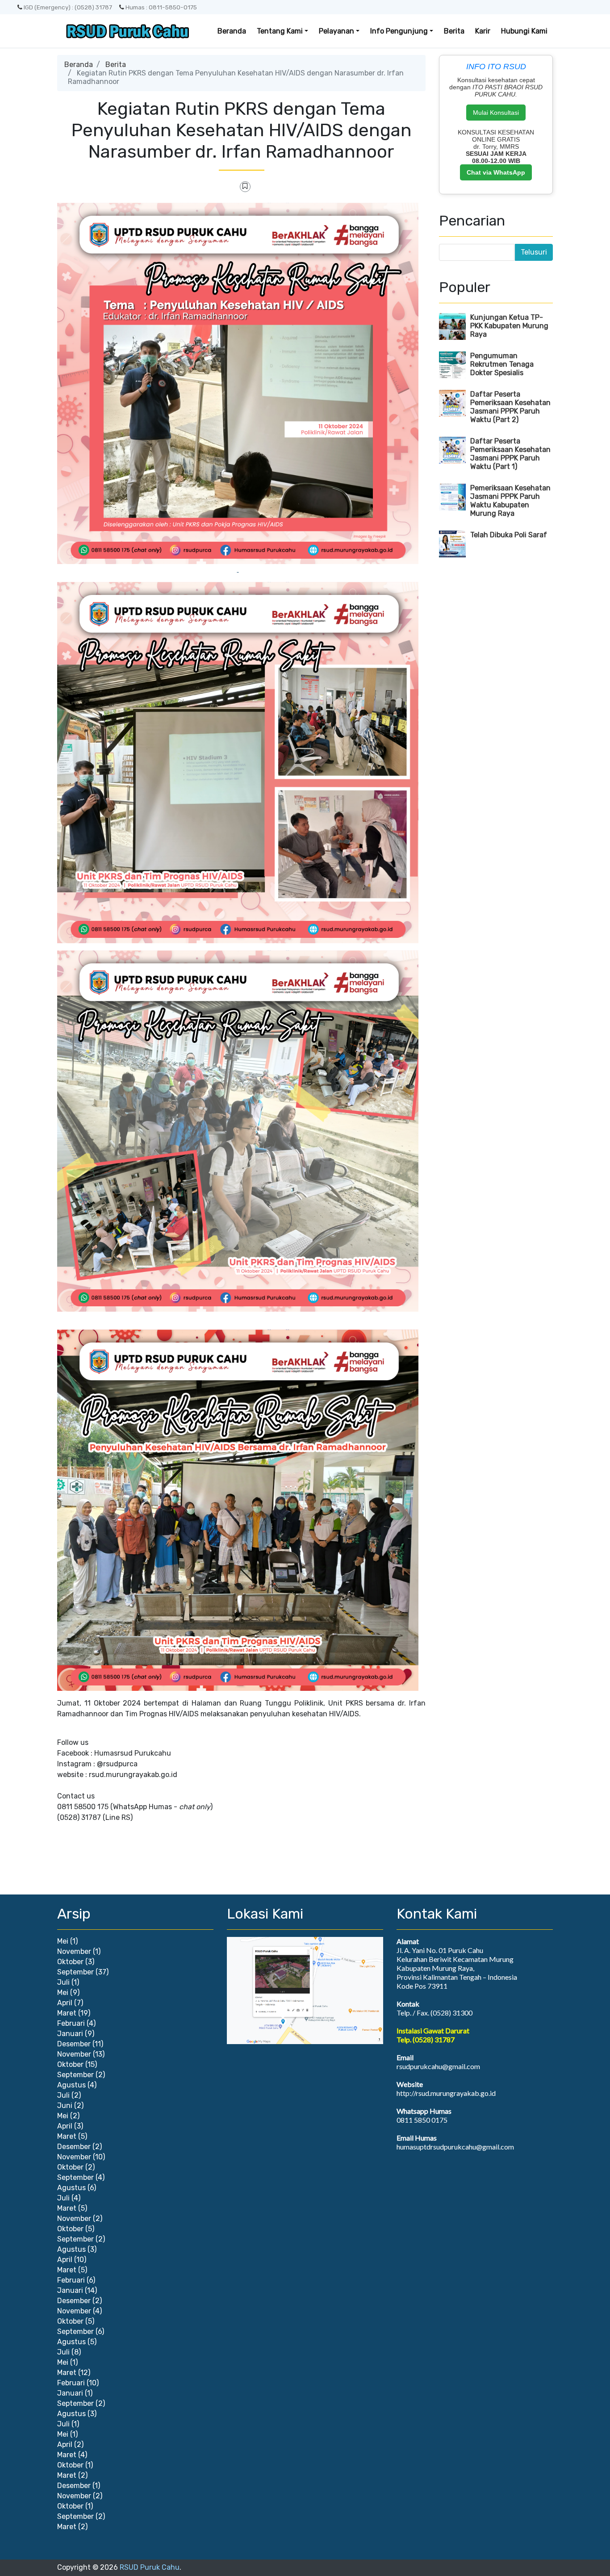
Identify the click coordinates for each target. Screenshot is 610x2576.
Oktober (70, 1962)
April (65, 2003)
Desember (74, 2044)
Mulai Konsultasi (496, 113)
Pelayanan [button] (336, 31)
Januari (70, 2034)
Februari (71, 2023)
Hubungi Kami (524, 31)
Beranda (232, 31)
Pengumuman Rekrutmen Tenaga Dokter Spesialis (502, 364)
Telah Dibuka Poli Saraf (509, 535)
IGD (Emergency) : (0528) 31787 (68, 7)
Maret (67, 2013)
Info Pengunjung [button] (399, 31)
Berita (454, 31)
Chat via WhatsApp (496, 172)
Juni (65, 2106)
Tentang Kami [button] (280, 31)
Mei (63, 1941)
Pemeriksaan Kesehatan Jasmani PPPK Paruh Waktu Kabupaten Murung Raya (510, 501)
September (75, 1972)
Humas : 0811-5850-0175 (161, 7)
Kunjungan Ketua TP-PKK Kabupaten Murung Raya (509, 326)
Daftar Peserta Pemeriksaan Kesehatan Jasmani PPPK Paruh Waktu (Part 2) (510, 407)
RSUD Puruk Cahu (150, 2567)
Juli (63, 1982)
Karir (483, 31)
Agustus (71, 2085)
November (74, 1951)
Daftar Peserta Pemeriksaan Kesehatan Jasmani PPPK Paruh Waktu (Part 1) (510, 454)
